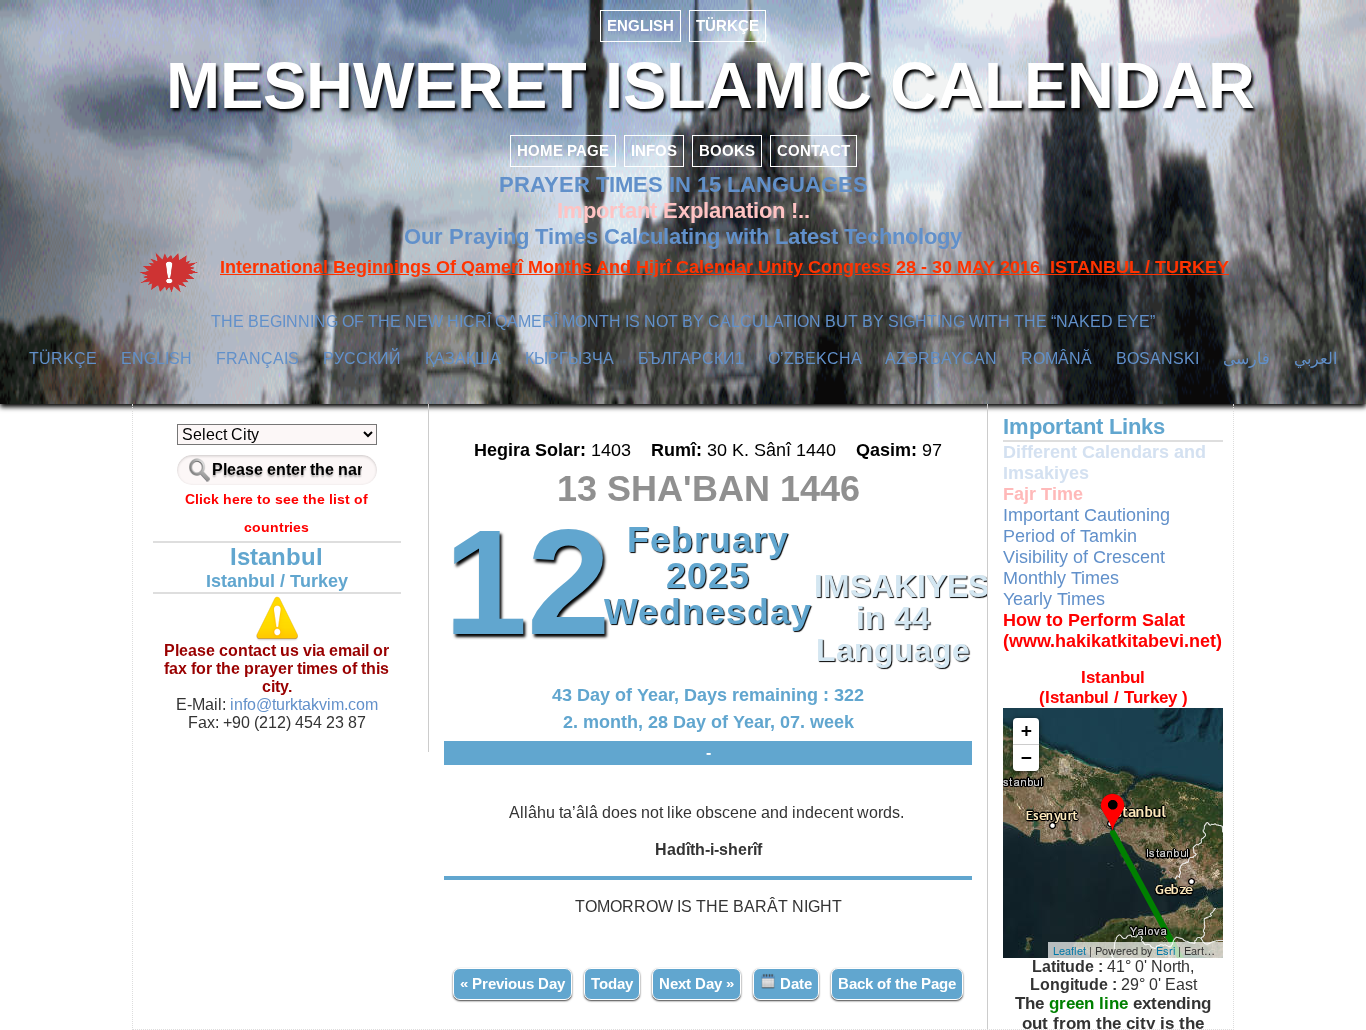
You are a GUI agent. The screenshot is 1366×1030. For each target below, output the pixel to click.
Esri (1165, 950)
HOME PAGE (563, 150)
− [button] (1026, 757)
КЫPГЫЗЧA (569, 358)
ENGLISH (640, 25)
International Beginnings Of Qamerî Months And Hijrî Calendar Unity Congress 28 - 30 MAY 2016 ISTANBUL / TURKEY (724, 267)
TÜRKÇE (727, 25)
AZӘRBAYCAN (941, 358)
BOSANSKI (1157, 358)
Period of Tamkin (1070, 536)
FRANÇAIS (257, 358)
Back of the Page (897, 983)
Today (612, 983)
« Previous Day (512, 983)
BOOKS (727, 150)
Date (794, 983)
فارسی (1246, 358)
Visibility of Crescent (1084, 557)
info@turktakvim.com (302, 704)
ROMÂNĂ (1056, 358)
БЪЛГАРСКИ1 (691, 358)
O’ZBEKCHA (815, 358)
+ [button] (1026, 730)
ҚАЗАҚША (463, 358)
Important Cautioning (1086, 515)
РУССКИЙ (362, 358)
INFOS (654, 150)
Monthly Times (1061, 578)
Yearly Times (1054, 599)
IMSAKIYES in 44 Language (893, 618)
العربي (1315, 358)
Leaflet (1069, 950)
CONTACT (813, 150)
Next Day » (696, 983)
